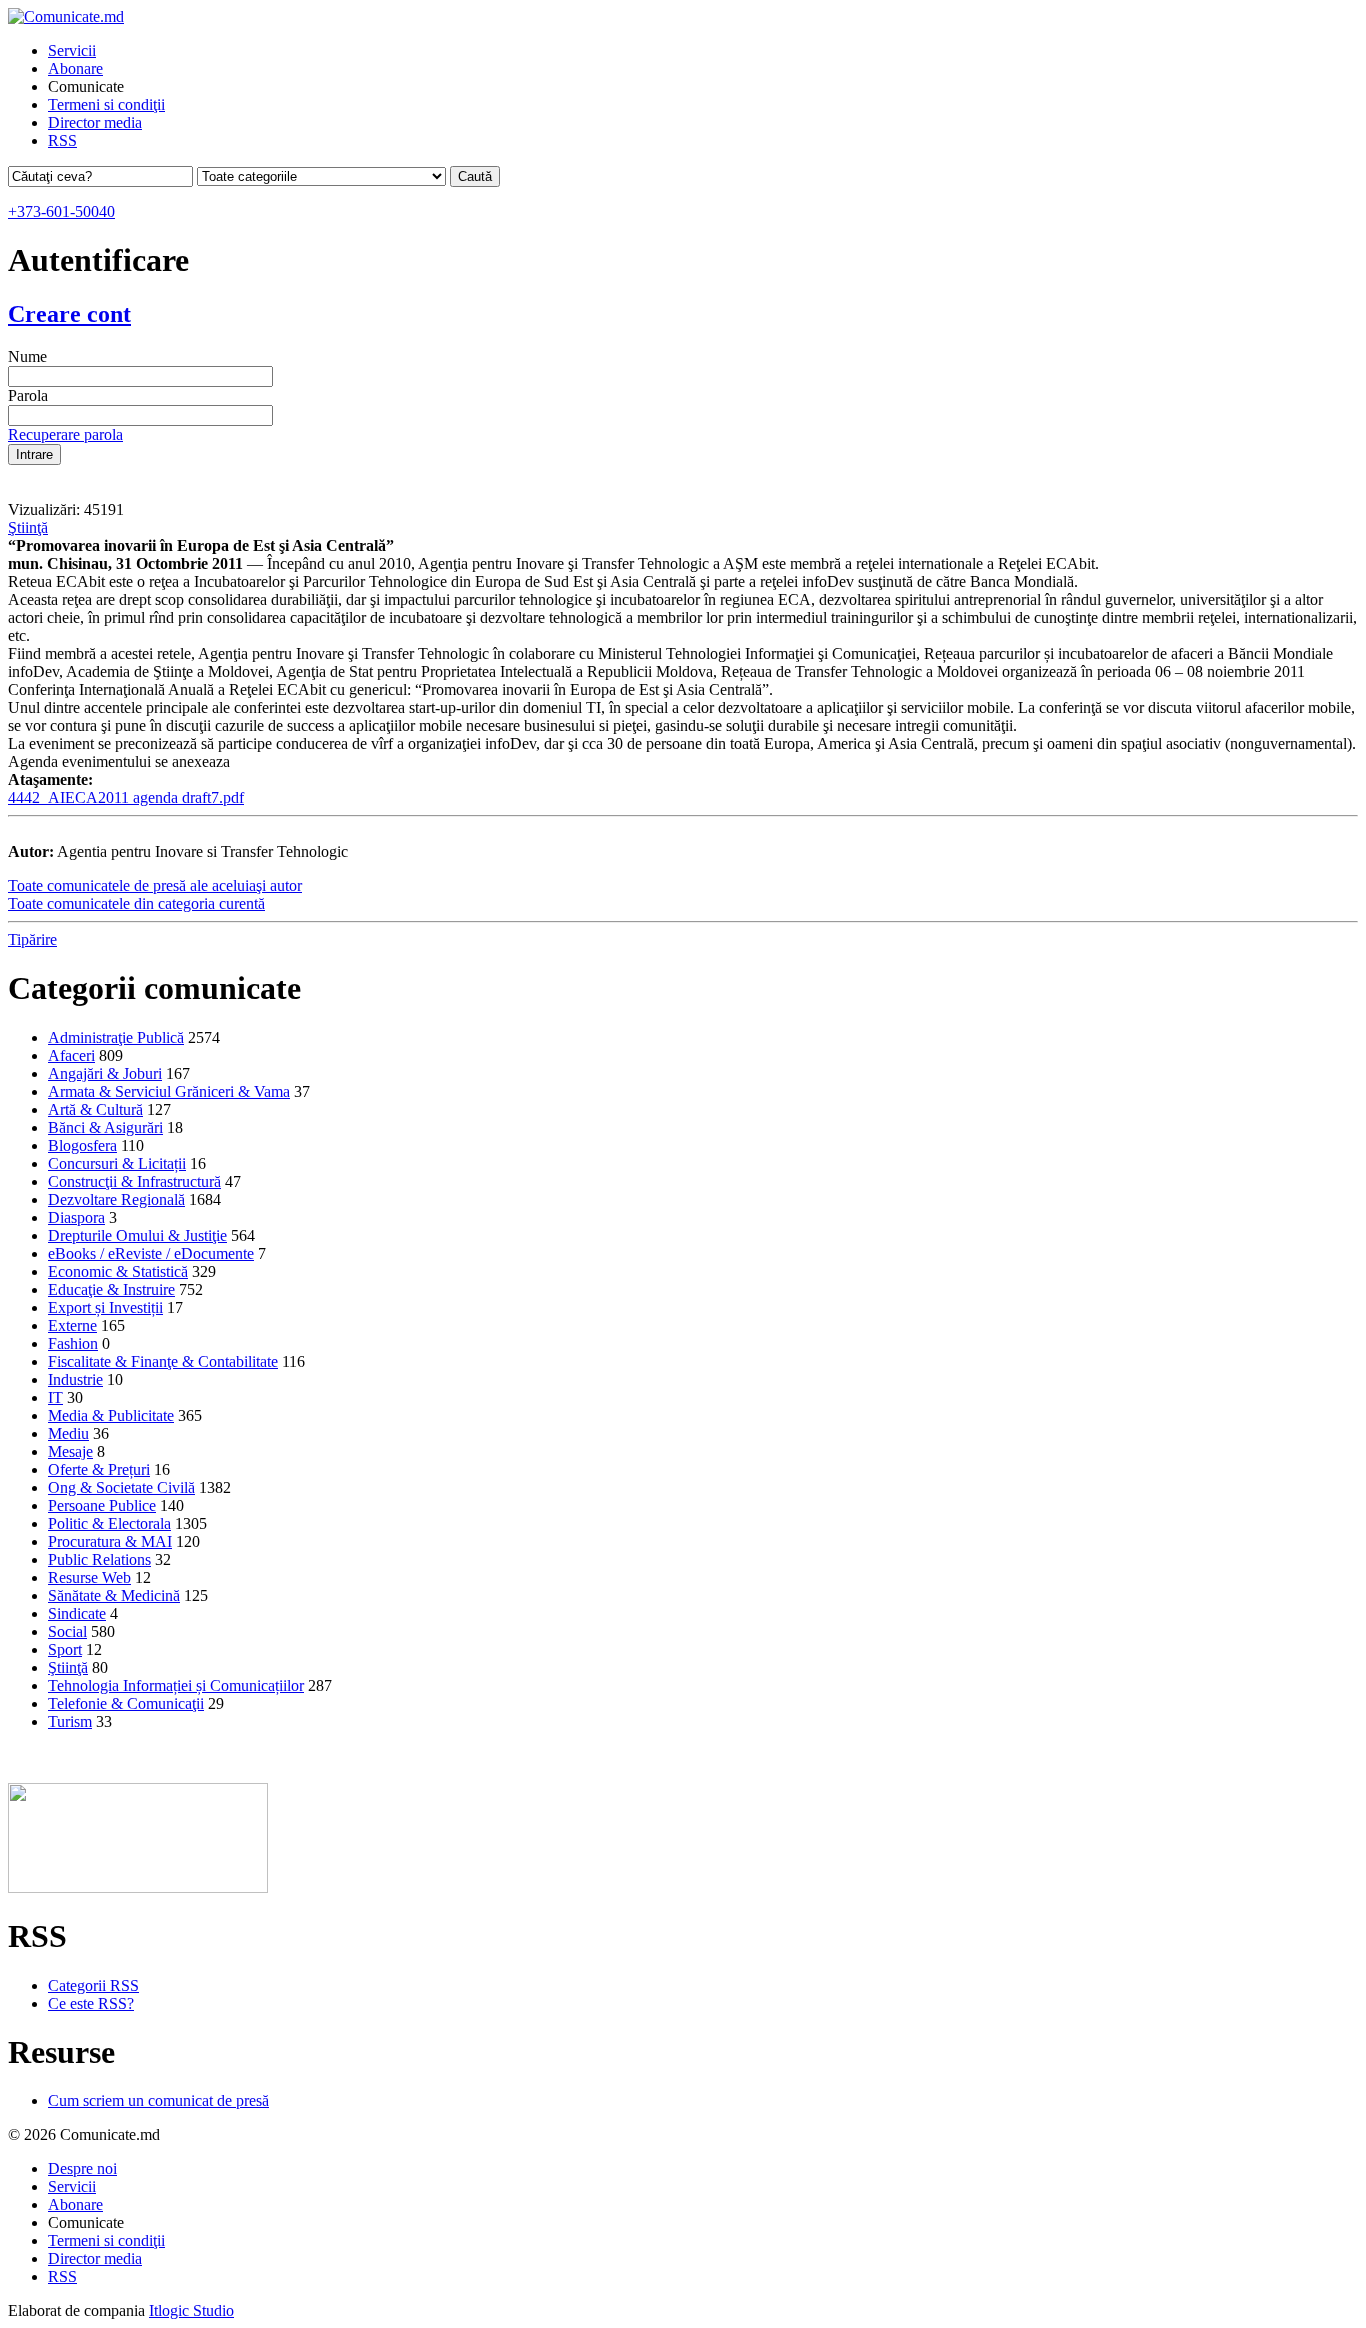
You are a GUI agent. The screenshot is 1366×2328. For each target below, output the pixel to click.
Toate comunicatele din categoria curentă (136, 903)
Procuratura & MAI (110, 1541)
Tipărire (32, 939)
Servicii (72, 50)
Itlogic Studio (191, 2310)
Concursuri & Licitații (117, 1163)
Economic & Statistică (118, 1271)
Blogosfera (82, 1145)
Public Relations (99, 1559)
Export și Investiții (105, 1307)
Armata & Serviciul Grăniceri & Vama (169, 1091)
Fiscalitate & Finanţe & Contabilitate (163, 1361)
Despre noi (82, 2168)
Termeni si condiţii (106, 104)
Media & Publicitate (111, 1415)
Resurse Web (89, 1577)
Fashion (73, 1343)
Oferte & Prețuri (99, 1469)
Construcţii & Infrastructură (134, 1181)
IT (55, 1397)
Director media (95, 122)
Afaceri (71, 1055)
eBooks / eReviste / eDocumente (151, 1253)
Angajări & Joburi (105, 1073)
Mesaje (70, 1451)
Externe (72, 1325)
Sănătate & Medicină (114, 1595)
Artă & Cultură (95, 1109)
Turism (70, 1721)
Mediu (68, 1433)
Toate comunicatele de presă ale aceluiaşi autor (155, 885)
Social (67, 1631)
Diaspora (76, 1217)
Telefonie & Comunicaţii (126, 1703)
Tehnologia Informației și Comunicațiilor (176, 1685)
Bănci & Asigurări (105, 1127)
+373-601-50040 (61, 211)
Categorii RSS (93, 1985)
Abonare (75, 68)
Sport (65, 1649)
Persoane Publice (102, 1505)
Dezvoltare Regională (116, 1199)
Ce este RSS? (91, 2003)
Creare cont (69, 314)
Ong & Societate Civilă (121, 1487)
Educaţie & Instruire (111, 1289)
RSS (62, 140)
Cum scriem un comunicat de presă (158, 2100)
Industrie (75, 1379)
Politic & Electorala (109, 1523)
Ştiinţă (28, 527)
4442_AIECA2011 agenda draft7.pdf (126, 797)
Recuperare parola (65, 434)
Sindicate (77, 1613)
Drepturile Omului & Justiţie (137, 1235)
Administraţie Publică (116, 1037)
